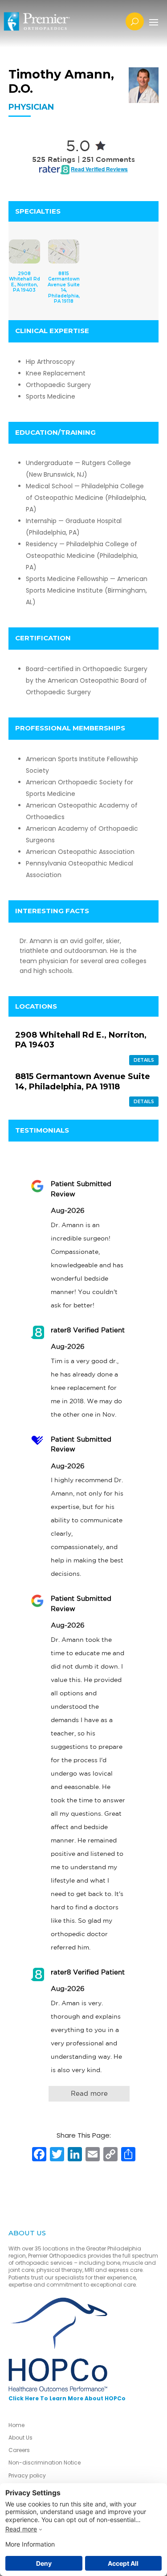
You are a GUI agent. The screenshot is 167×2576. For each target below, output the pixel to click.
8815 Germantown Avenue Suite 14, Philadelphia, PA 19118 (83, 1082)
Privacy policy (27, 2475)
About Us (20, 2438)
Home (16, 2425)
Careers (19, 2450)
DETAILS (144, 1060)
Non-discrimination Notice (45, 2463)
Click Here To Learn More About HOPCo (67, 2398)
